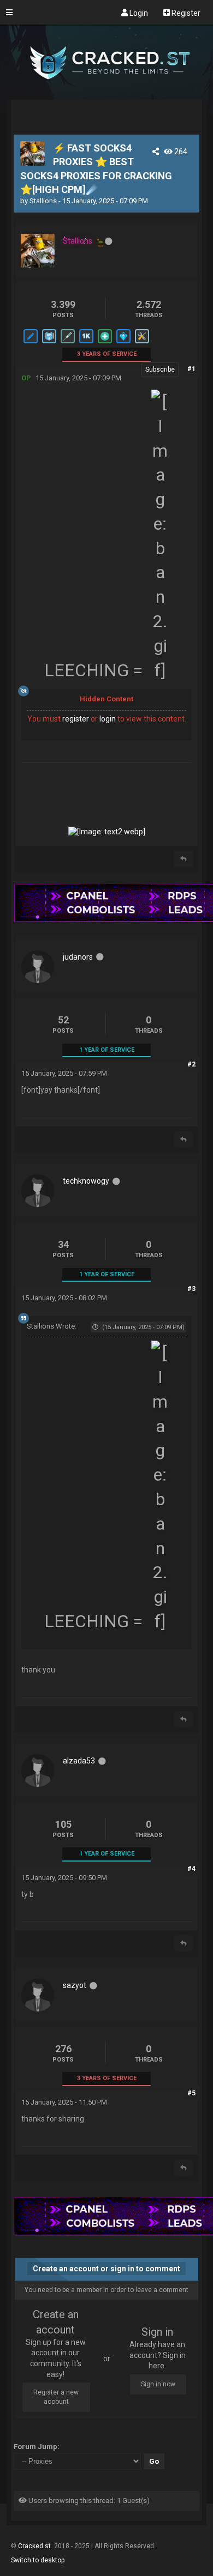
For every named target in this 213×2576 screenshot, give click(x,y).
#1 (191, 369)
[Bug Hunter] (141, 343)
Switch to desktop (38, 2560)
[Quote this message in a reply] (184, 859)
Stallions (43, 201)
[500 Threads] (30, 343)
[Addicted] (67, 343)
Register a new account (56, 2397)
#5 (191, 2093)
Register (185, 13)
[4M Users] (49, 343)
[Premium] (123, 343)
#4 (191, 1869)
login (108, 719)
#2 (191, 1064)
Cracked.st (35, 2546)
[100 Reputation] (104, 343)
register (76, 719)
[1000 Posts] (86, 343)
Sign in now (158, 2384)
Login (138, 13)
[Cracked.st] (106, 95)
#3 (191, 1289)
